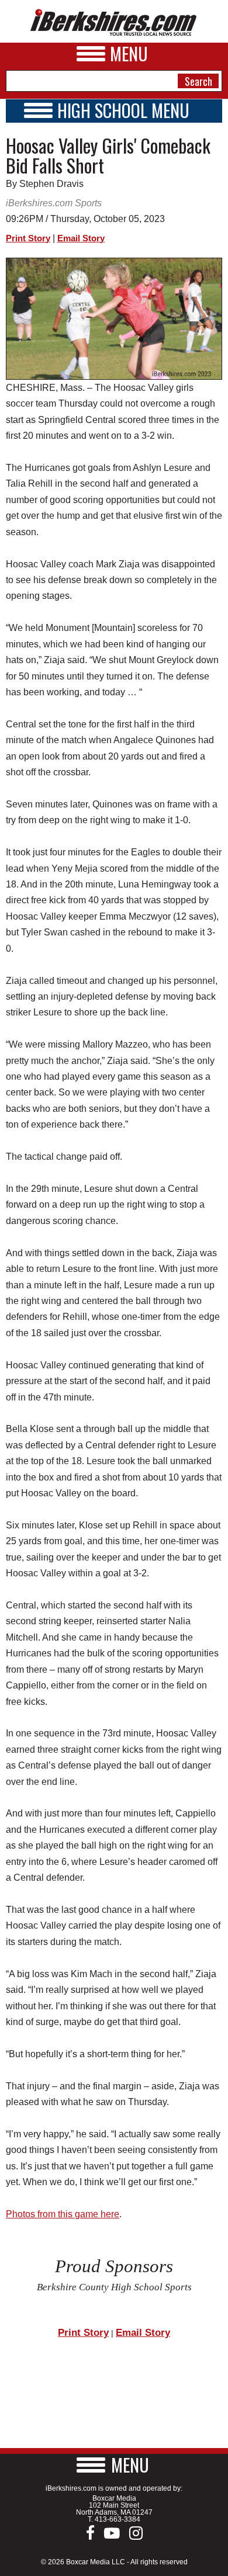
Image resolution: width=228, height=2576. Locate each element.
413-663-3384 (118, 2519)
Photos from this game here (63, 2214)
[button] (114, 2465)
